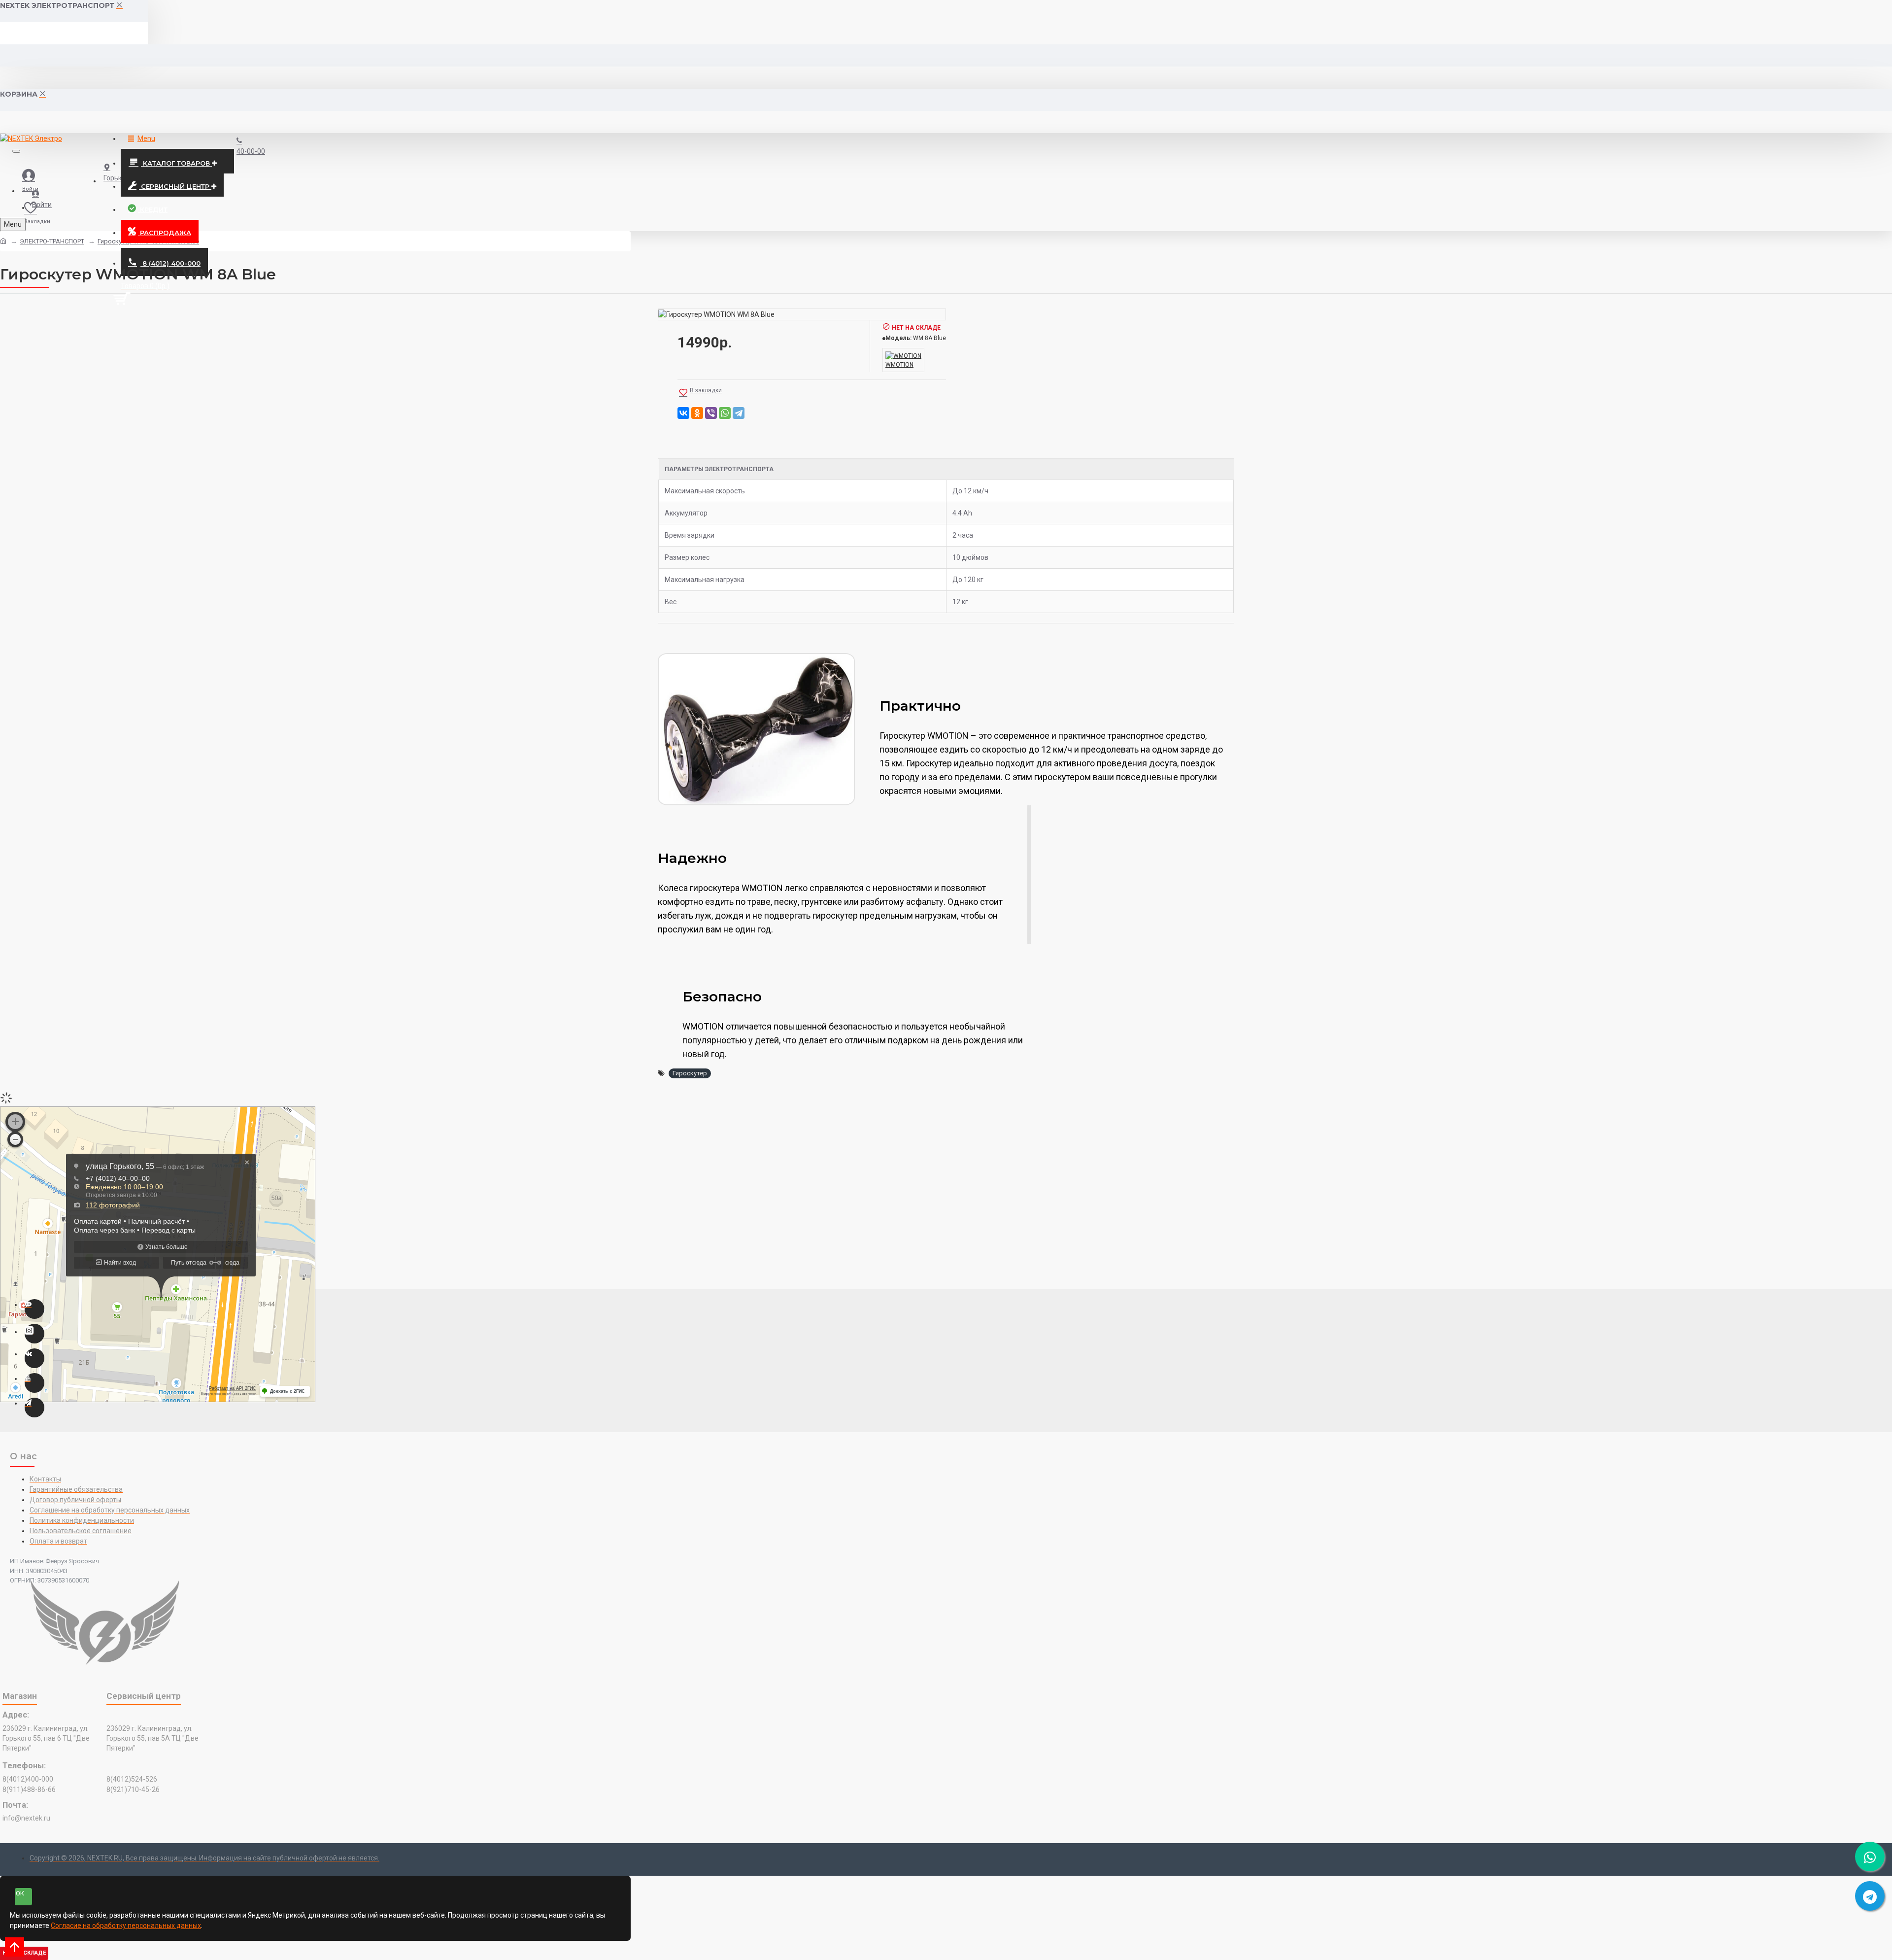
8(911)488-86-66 (29, 1789)
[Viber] (711, 413)
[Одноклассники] (697, 413)
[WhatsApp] (725, 413)
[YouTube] (34, 1383)
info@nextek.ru (26, 1818)
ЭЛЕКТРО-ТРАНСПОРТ (52, 241)
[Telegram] (739, 413)
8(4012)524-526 (132, 1779)
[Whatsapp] (34, 1309)
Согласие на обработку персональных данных (126, 1926)
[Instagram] (34, 1334)
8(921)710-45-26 (133, 1789)
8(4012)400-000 (28, 1779)
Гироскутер (690, 1073)
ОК (20, 1893)
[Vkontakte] (34, 1358)
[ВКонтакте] (683, 413)
